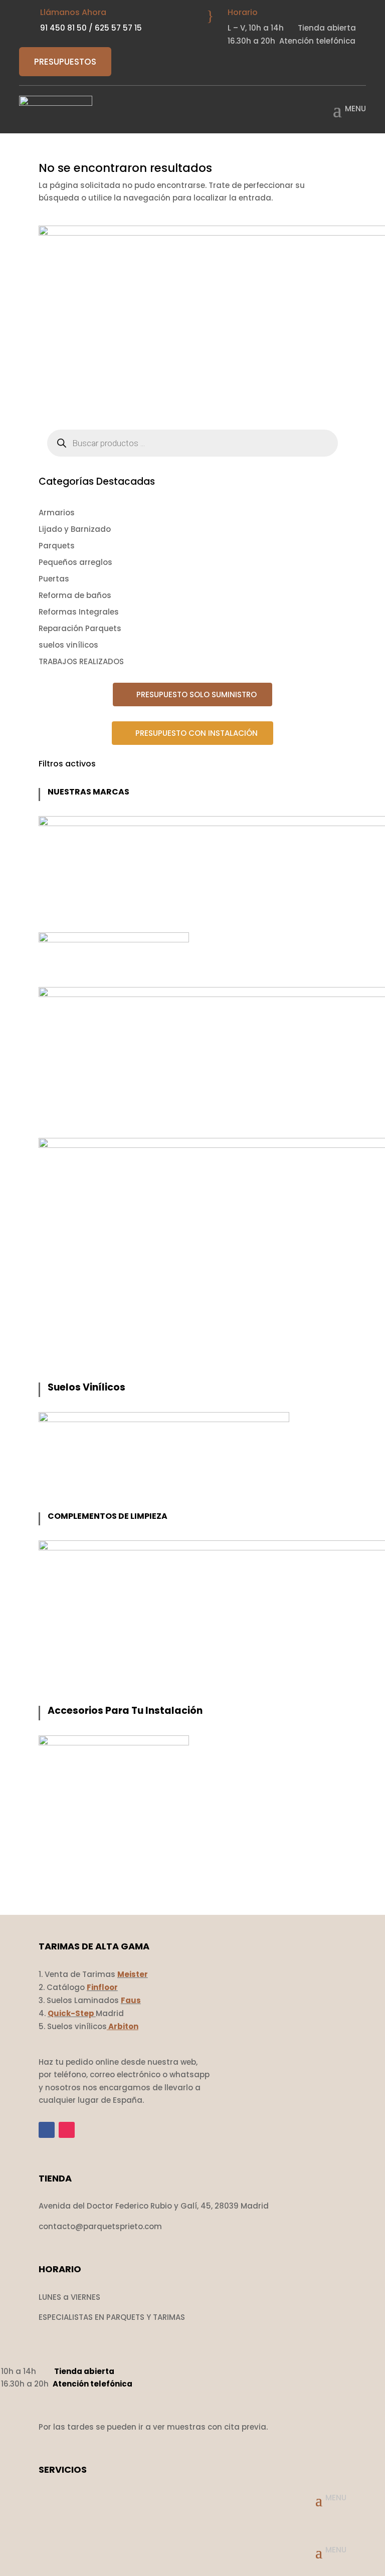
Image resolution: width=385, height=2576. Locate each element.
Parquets (57, 546)
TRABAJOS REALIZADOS (81, 661)
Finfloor (102, 1987)
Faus (131, 2000)
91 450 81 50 (63, 28)
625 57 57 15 (118, 28)
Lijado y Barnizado (75, 529)
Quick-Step (71, 2013)
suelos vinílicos (68, 645)
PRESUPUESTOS (65, 62)
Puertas (54, 579)
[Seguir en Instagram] (67, 2130)
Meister (133, 1974)
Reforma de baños (75, 595)
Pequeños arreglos (75, 562)
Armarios (57, 513)
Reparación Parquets (80, 628)
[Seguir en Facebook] (47, 2130)
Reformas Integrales (79, 612)
